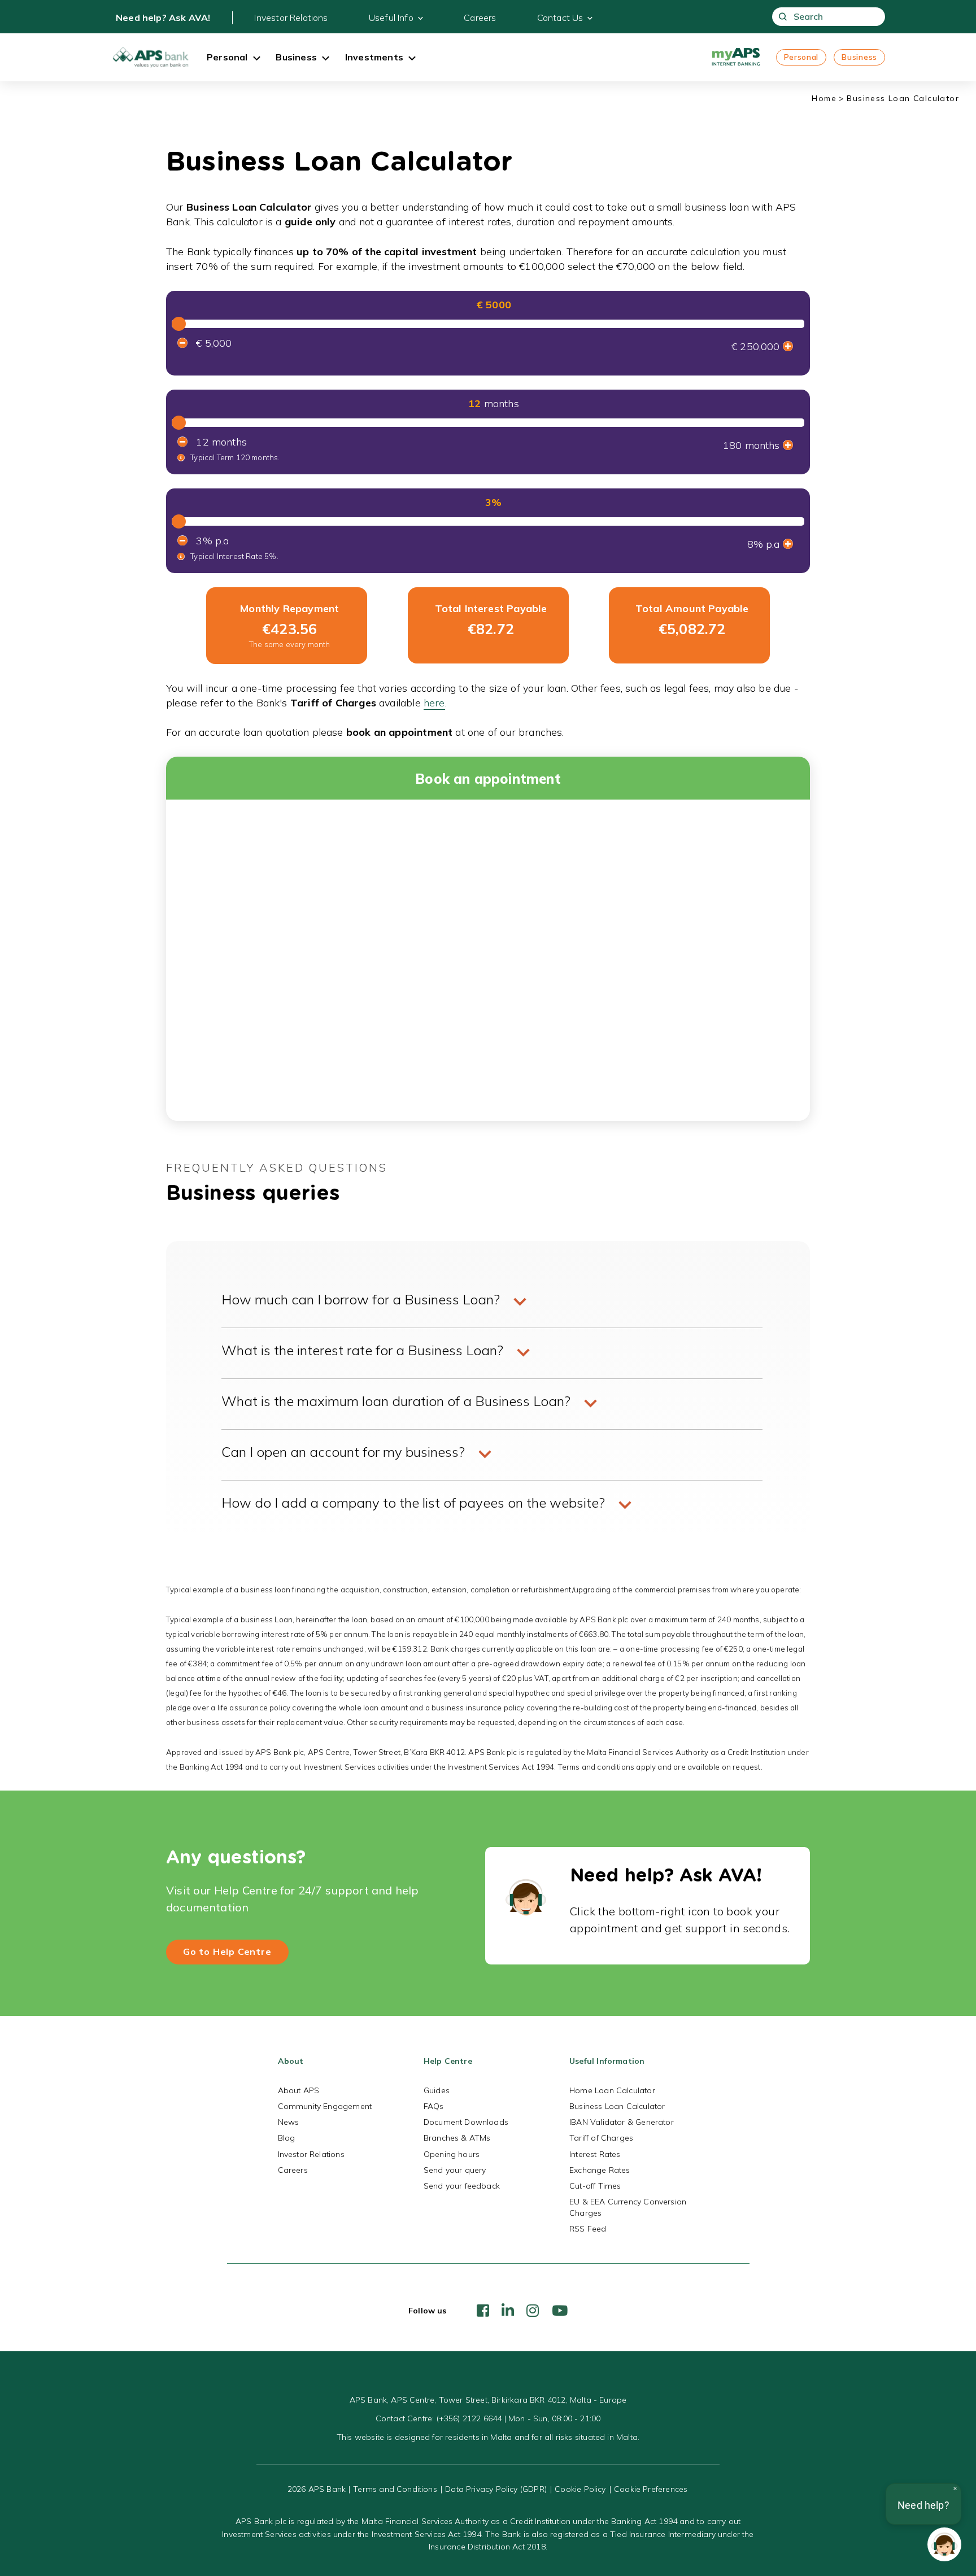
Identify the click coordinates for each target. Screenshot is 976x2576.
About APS (299, 2090)
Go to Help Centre (227, 1951)
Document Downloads (466, 2122)
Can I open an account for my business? (343, 1452)
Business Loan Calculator (617, 2106)
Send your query (455, 2170)
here (434, 703)
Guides (437, 2090)
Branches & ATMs (457, 2138)
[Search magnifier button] (783, 17)
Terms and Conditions (395, 2489)
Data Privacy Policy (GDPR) (496, 2489)
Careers (480, 18)
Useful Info (391, 18)
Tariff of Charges (601, 2138)
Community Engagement (325, 2106)
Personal (801, 57)
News (289, 2122)
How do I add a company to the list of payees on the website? (413, 1503)
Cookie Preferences (651, 2489)
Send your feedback (462, 2186)
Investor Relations (291, 18)
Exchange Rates (600, 2170)
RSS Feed (588, 2229)
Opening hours (452, 2154)
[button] (944, 2544)
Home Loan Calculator (612, 2090)
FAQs (434, 2106)
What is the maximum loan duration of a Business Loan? (396, 1401)
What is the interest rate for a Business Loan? (362, 1350)
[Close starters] (955, 2488)
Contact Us (560, 18)
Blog (287, 2138)
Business (859, 57)
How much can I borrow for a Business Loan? (361, 1299)
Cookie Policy (580, 2489)
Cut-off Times (595, 2186)
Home (824, 98)
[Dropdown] (256, 59)
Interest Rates (595, 2154)
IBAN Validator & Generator (622, 2122)
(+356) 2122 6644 (469, 2418)
